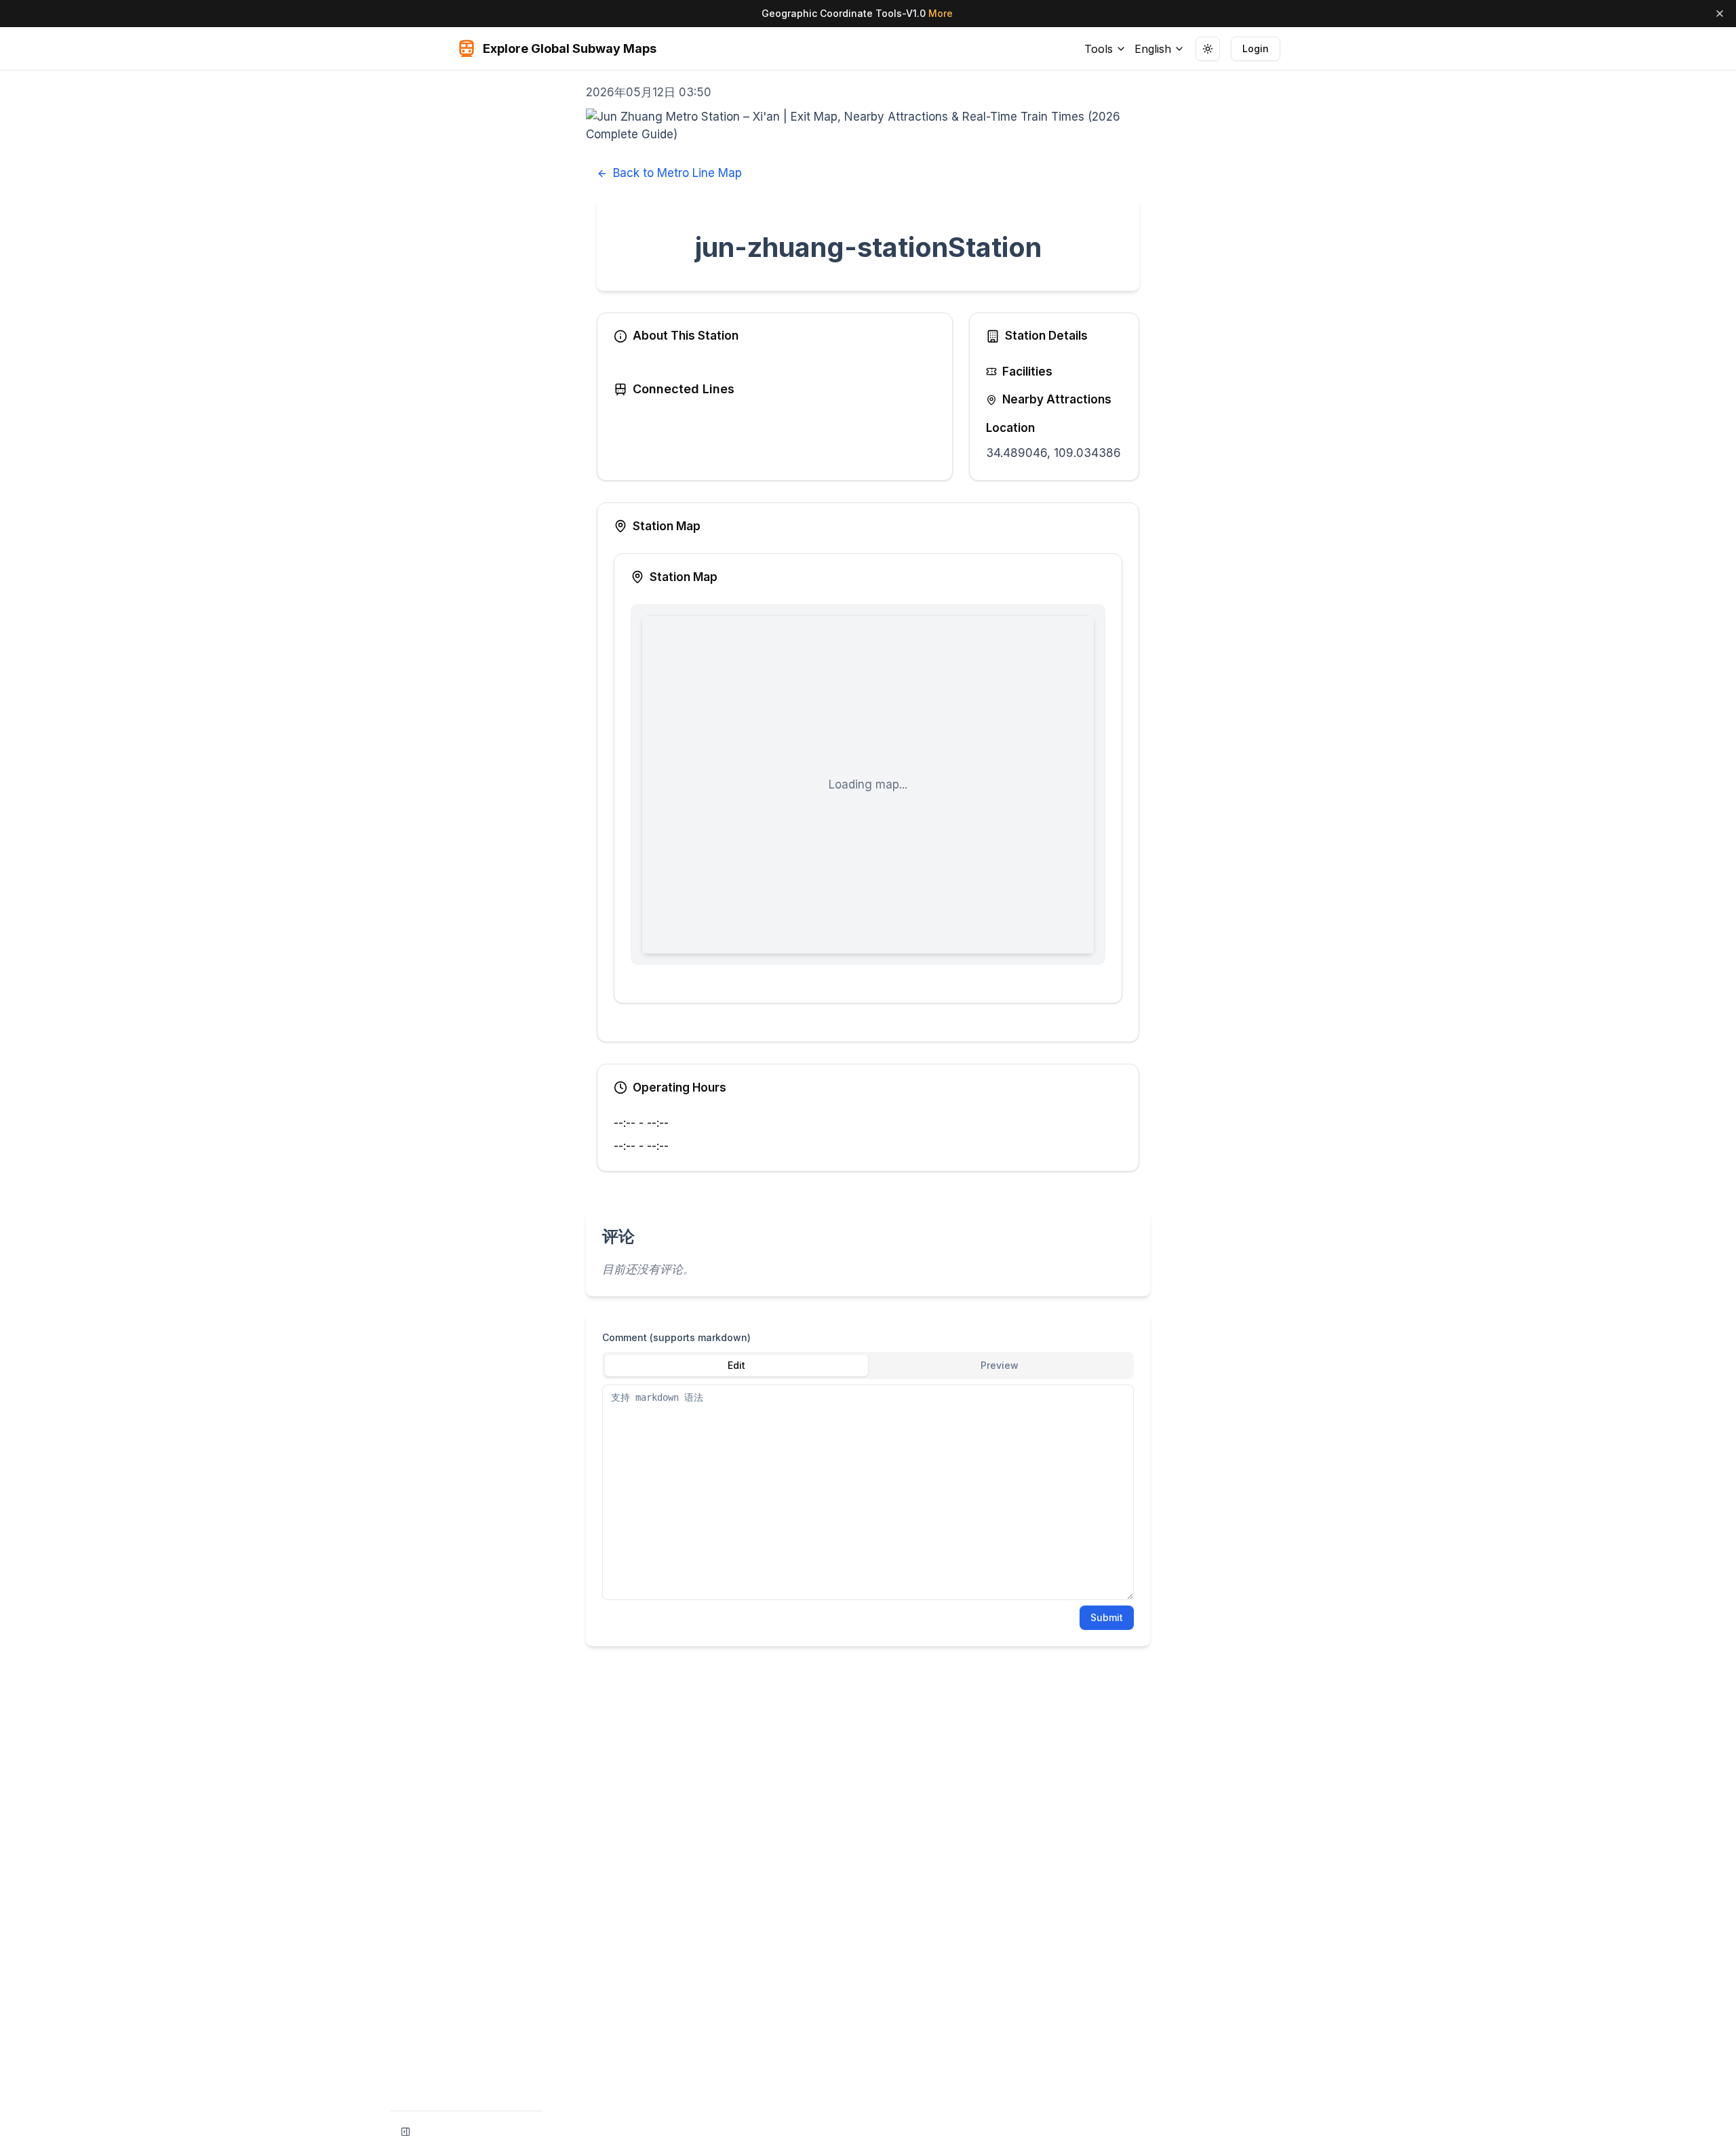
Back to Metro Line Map (677, 173)
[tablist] (868, 1366)
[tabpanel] (868, 1492)
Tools (1099, 49)
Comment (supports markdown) (676, 1337)
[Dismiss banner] (1720, 14)
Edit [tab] (736, 1365)
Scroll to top (1218, 86)
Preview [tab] (1000, 1365)
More (941, 13)
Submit (1107, 1617)
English (1153, 49)
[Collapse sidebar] (406, 2132)
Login (1256, 48)
